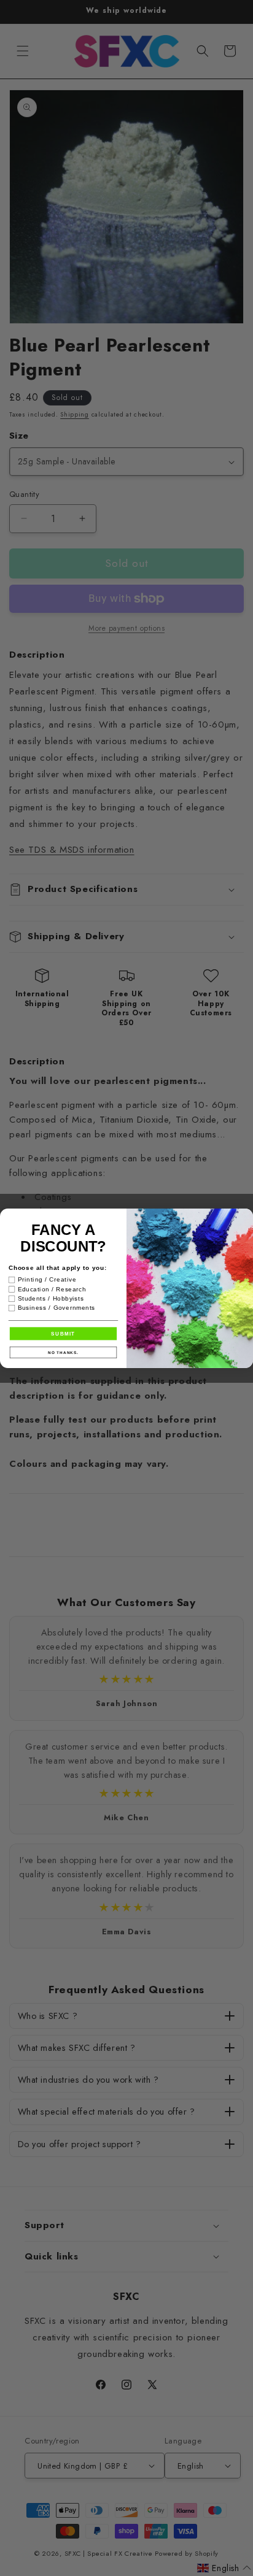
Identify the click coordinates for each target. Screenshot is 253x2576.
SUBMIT (63, 1333)
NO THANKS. (63, 1352)
